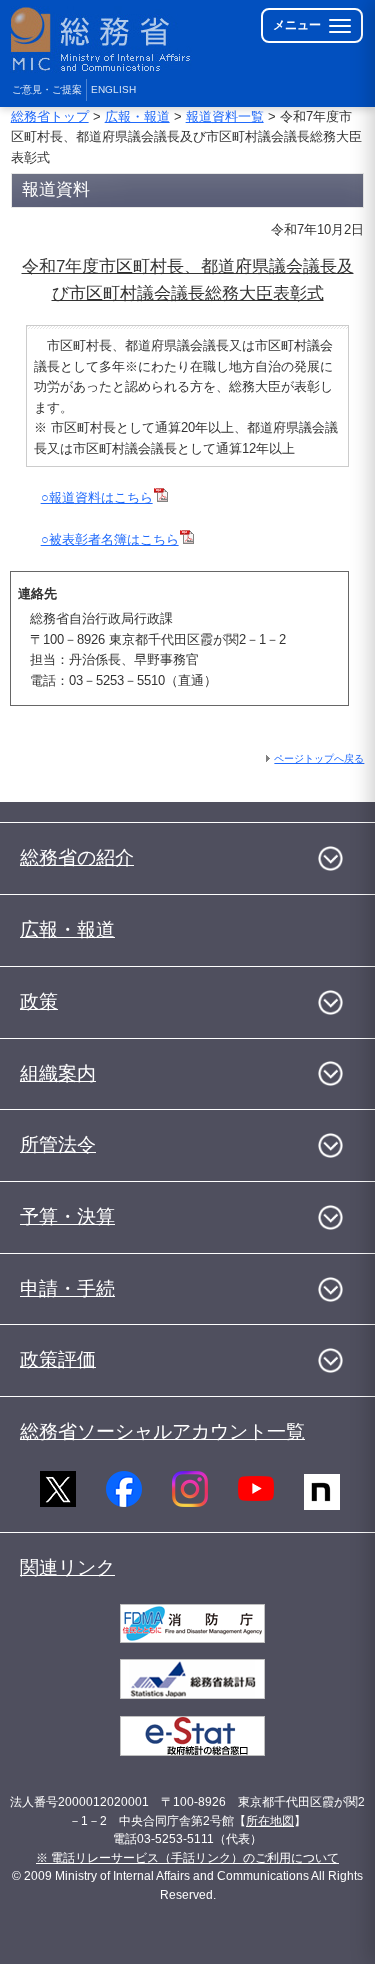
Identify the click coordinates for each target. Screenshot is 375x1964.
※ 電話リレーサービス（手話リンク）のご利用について (187, 1858)
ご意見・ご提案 (47, 89)
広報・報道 (137, 116)
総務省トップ (50, 116)
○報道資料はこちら (97, 497)
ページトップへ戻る (319, 758)
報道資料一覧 (225, 116)
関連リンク (67, 1567)
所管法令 (58, 1144)
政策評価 (58, 1359)
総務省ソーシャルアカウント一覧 (162, 1431)
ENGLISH (113, 89)
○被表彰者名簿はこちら (110, 539)
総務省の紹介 (77, 857)
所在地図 (270, 1821)
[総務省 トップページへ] (102, 39)
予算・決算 (67, 1216)
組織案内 (58, 1073)
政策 (39, 1001)
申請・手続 (67, 1288)
